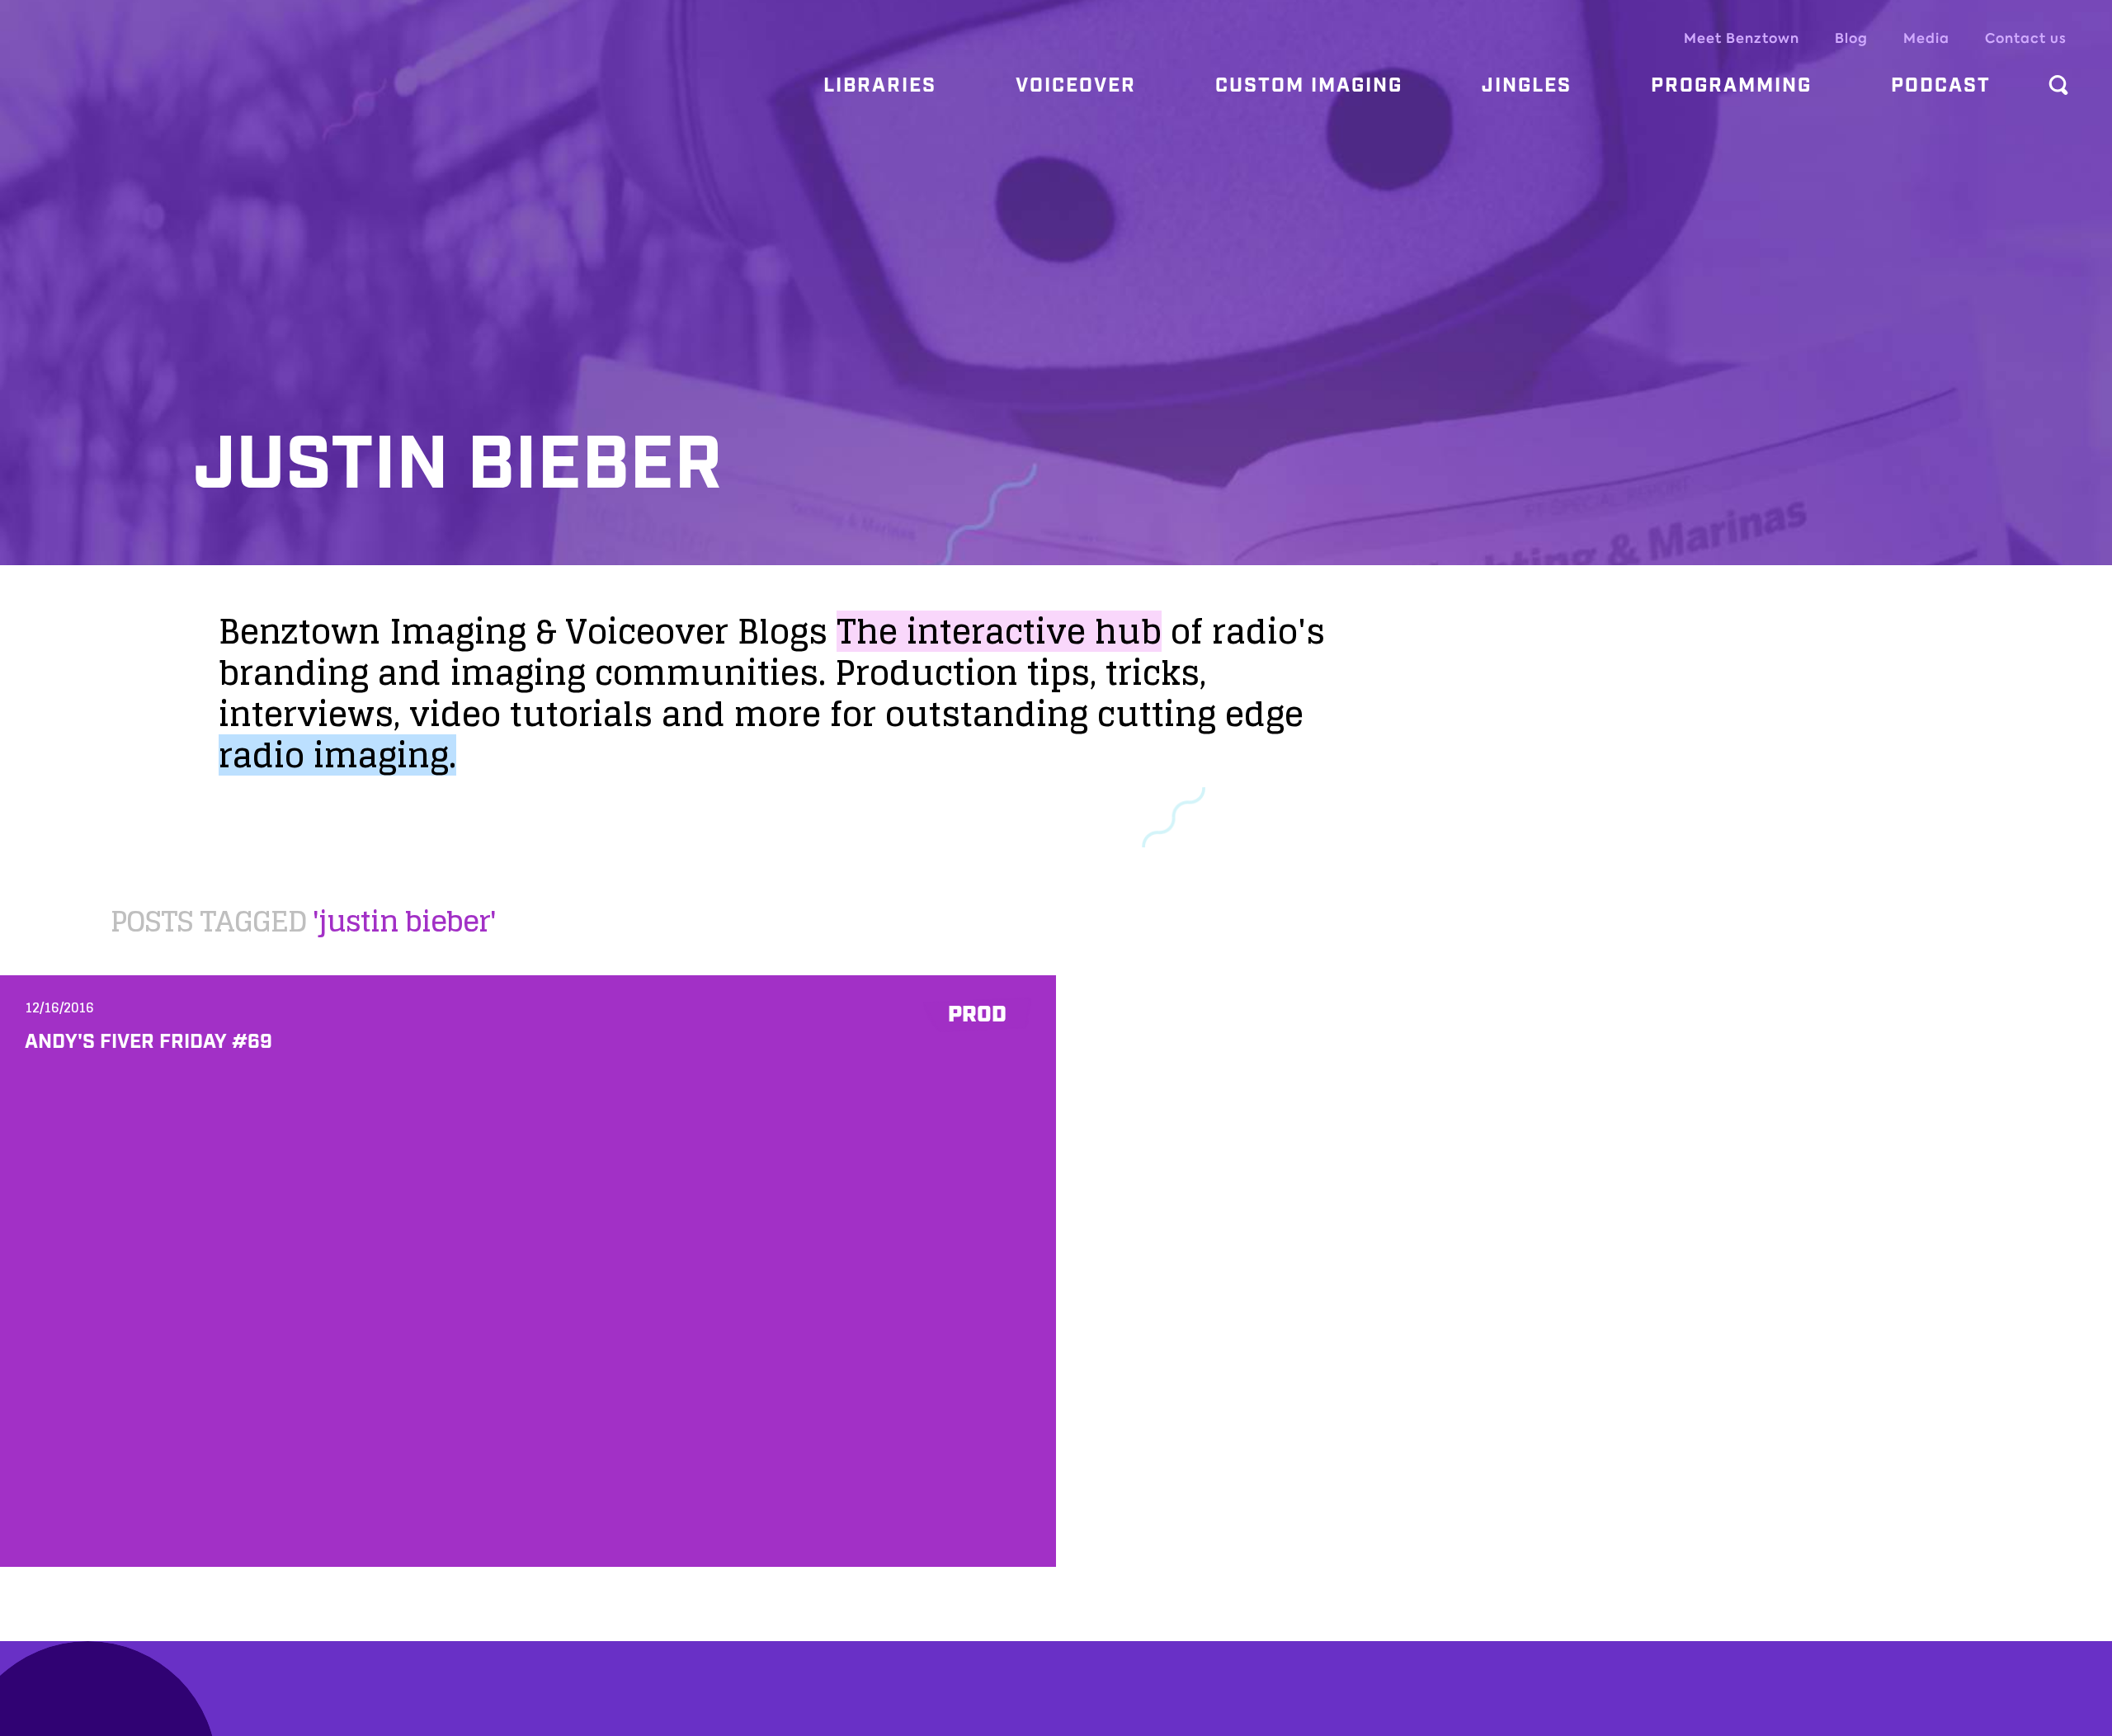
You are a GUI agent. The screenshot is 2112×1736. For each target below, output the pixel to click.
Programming (1731, 86)
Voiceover (1076, 86)
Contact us (2026, 38)
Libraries (880, 86)
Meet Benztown (1742, 38)
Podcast (1941, 86)
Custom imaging (1309, 86)
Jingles (1527, 86)
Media (1926, 38)
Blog (1851, 38)
